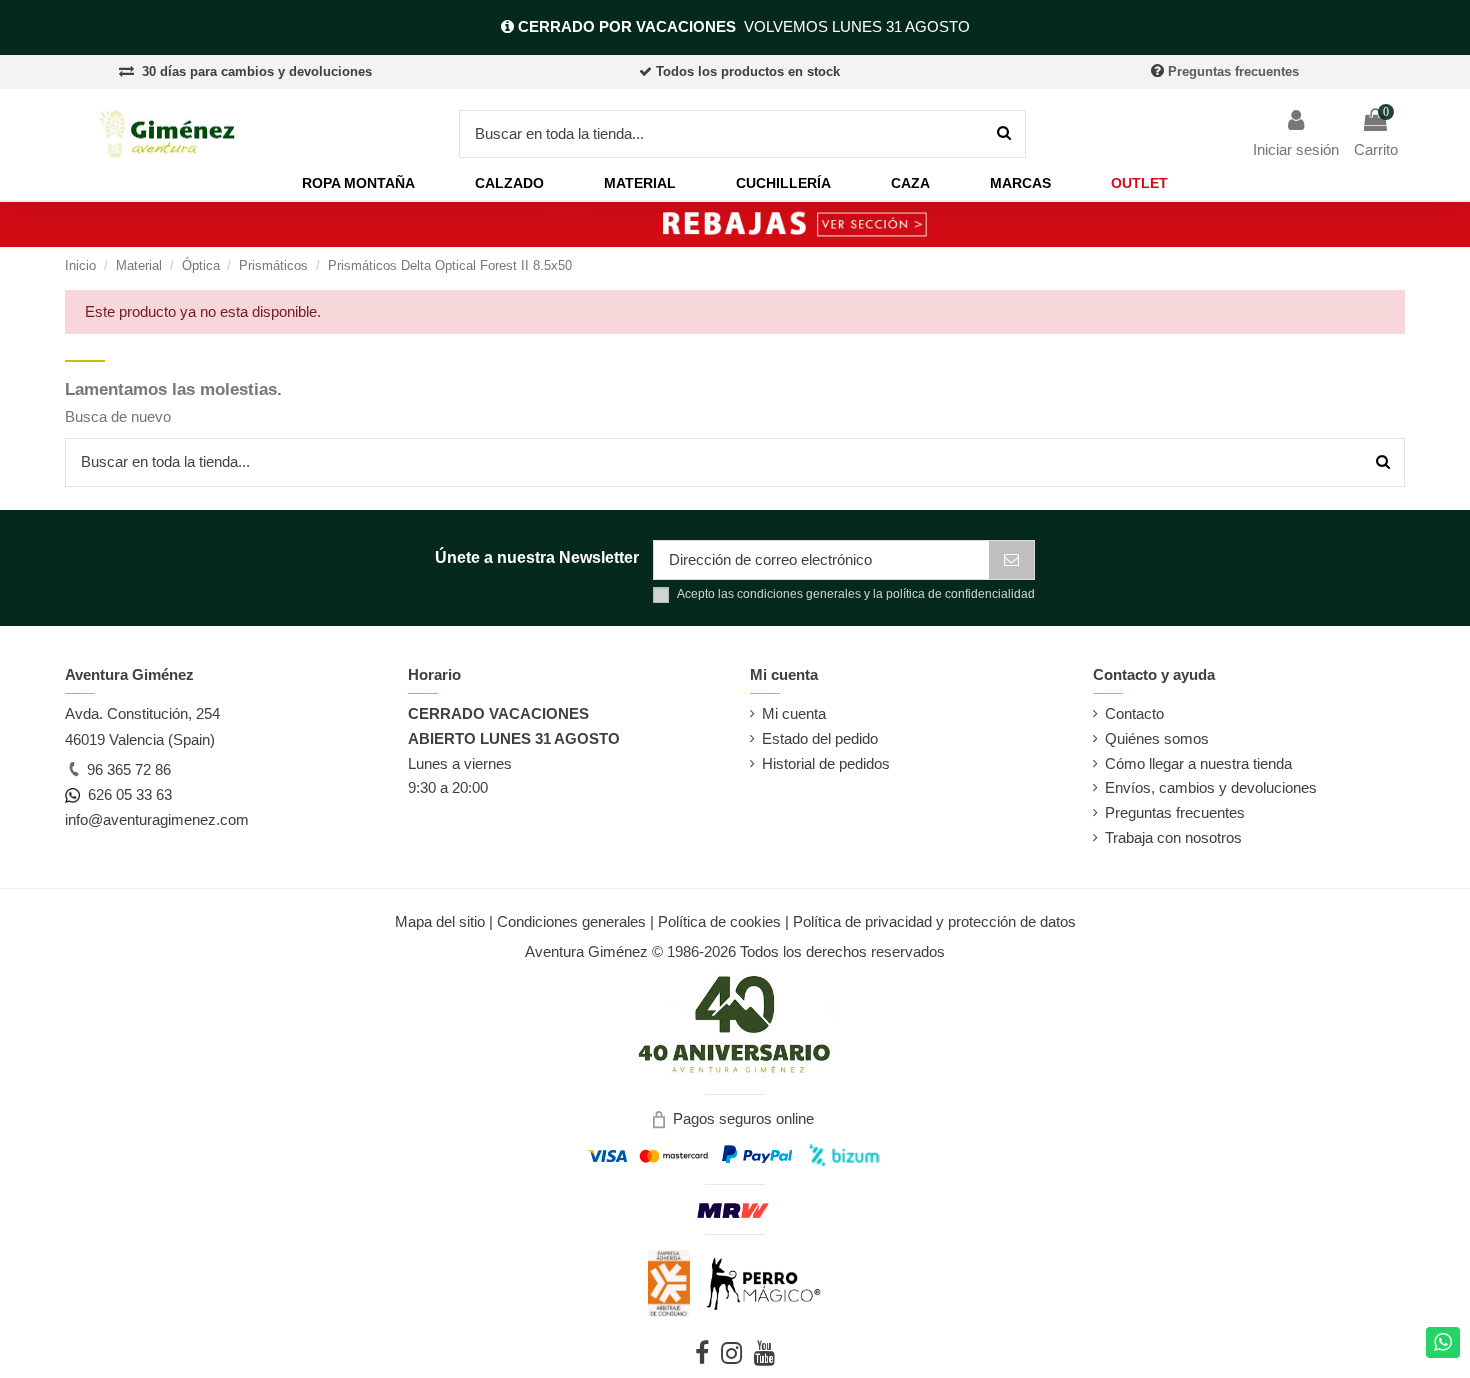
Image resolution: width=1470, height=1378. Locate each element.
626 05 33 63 (126, 794)
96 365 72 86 (127, 769)
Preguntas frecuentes (1233, 71)
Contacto (1134, 713)
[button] (358, 183)
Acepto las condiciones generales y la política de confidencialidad (856, 594)
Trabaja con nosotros (1173, 837)
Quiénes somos (1157, 738)
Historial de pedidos (826, 763)
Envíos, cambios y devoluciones (1211, 787)
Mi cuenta (794, 713)
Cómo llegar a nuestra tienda (1198, 763)
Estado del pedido (820, 738)
